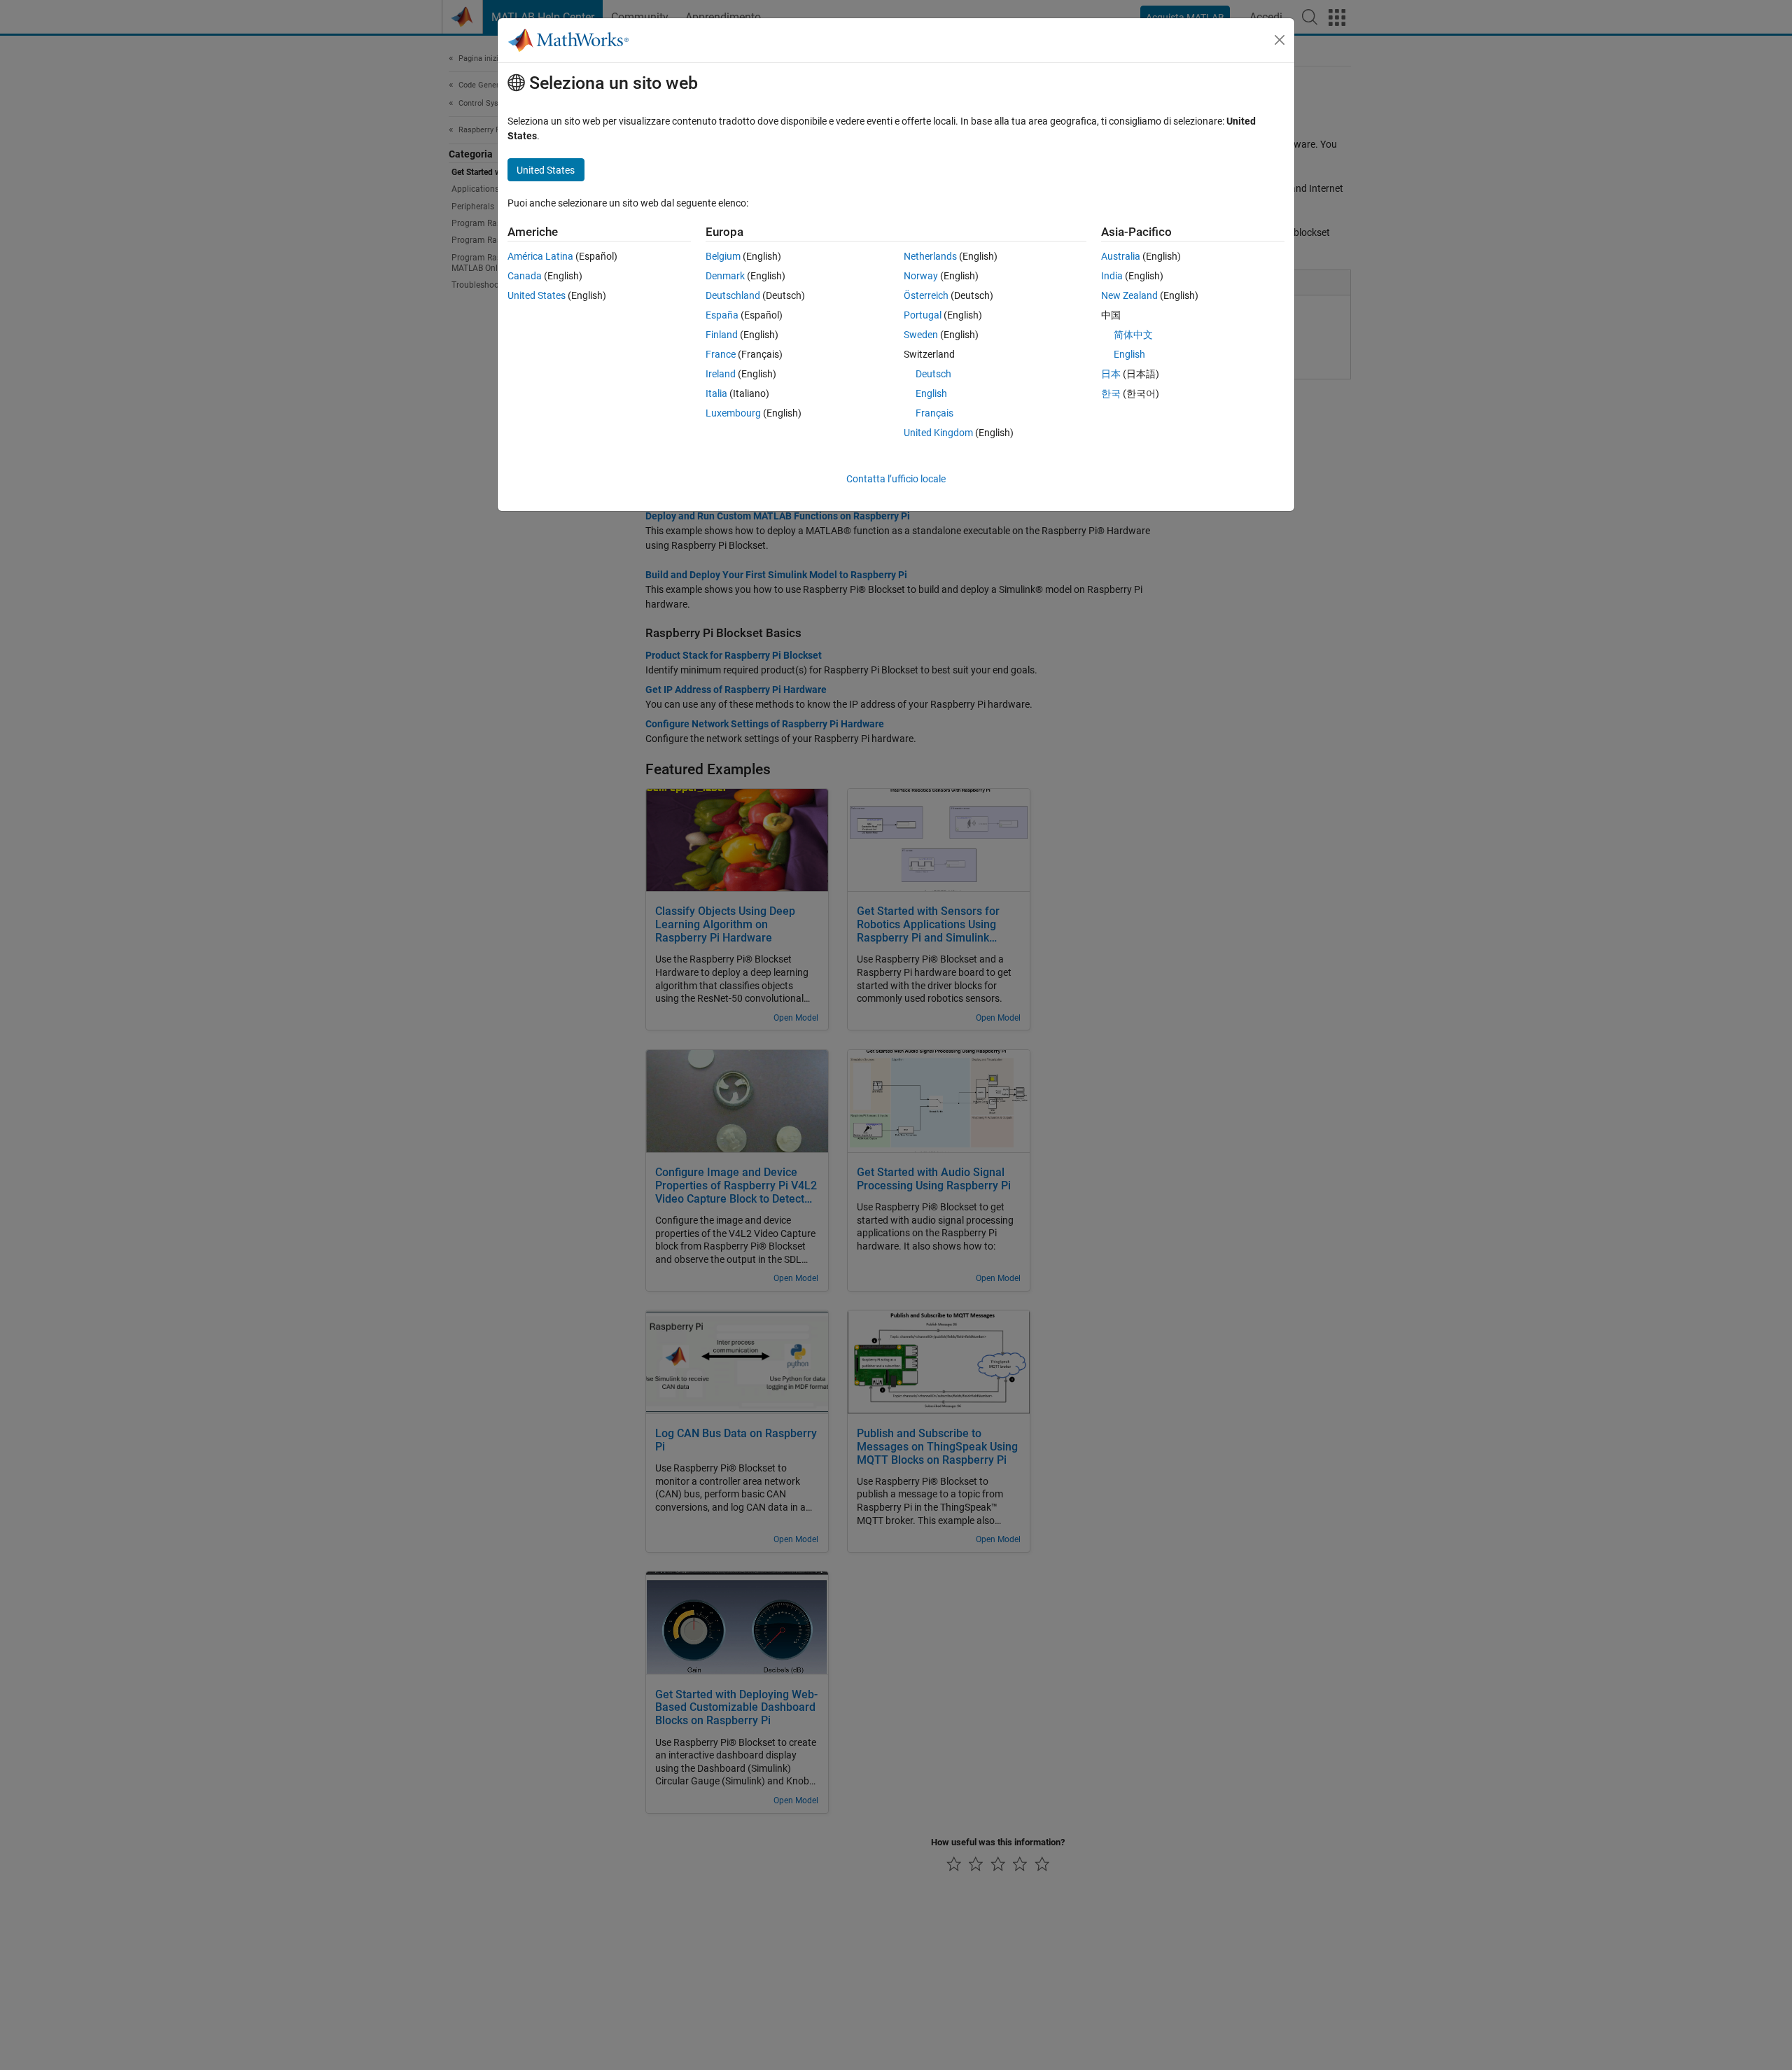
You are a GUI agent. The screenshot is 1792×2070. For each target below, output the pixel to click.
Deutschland (733, 295)
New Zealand (1129, 295)
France (721, 354)
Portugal (923, 315)
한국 (1111, 393)
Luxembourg (733, 413)
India (1112, 276)
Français (934, 413)
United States (537, 295)
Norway (921, 276)
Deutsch (933, 374)
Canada (525, 276)
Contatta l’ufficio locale (896, 479)
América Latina (540, 256)
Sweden (921, 335)
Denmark (725, 276)
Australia (1121, 256)
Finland (722, 335)
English (931, 393)
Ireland (721, 374)
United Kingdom (938, 433)
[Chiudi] (1280, 40)
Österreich (926, 295)
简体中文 (1133, 335)
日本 (1111, 374)
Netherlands (930, 256)
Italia (716, 393)
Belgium (723, 256)
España (722, 315)
